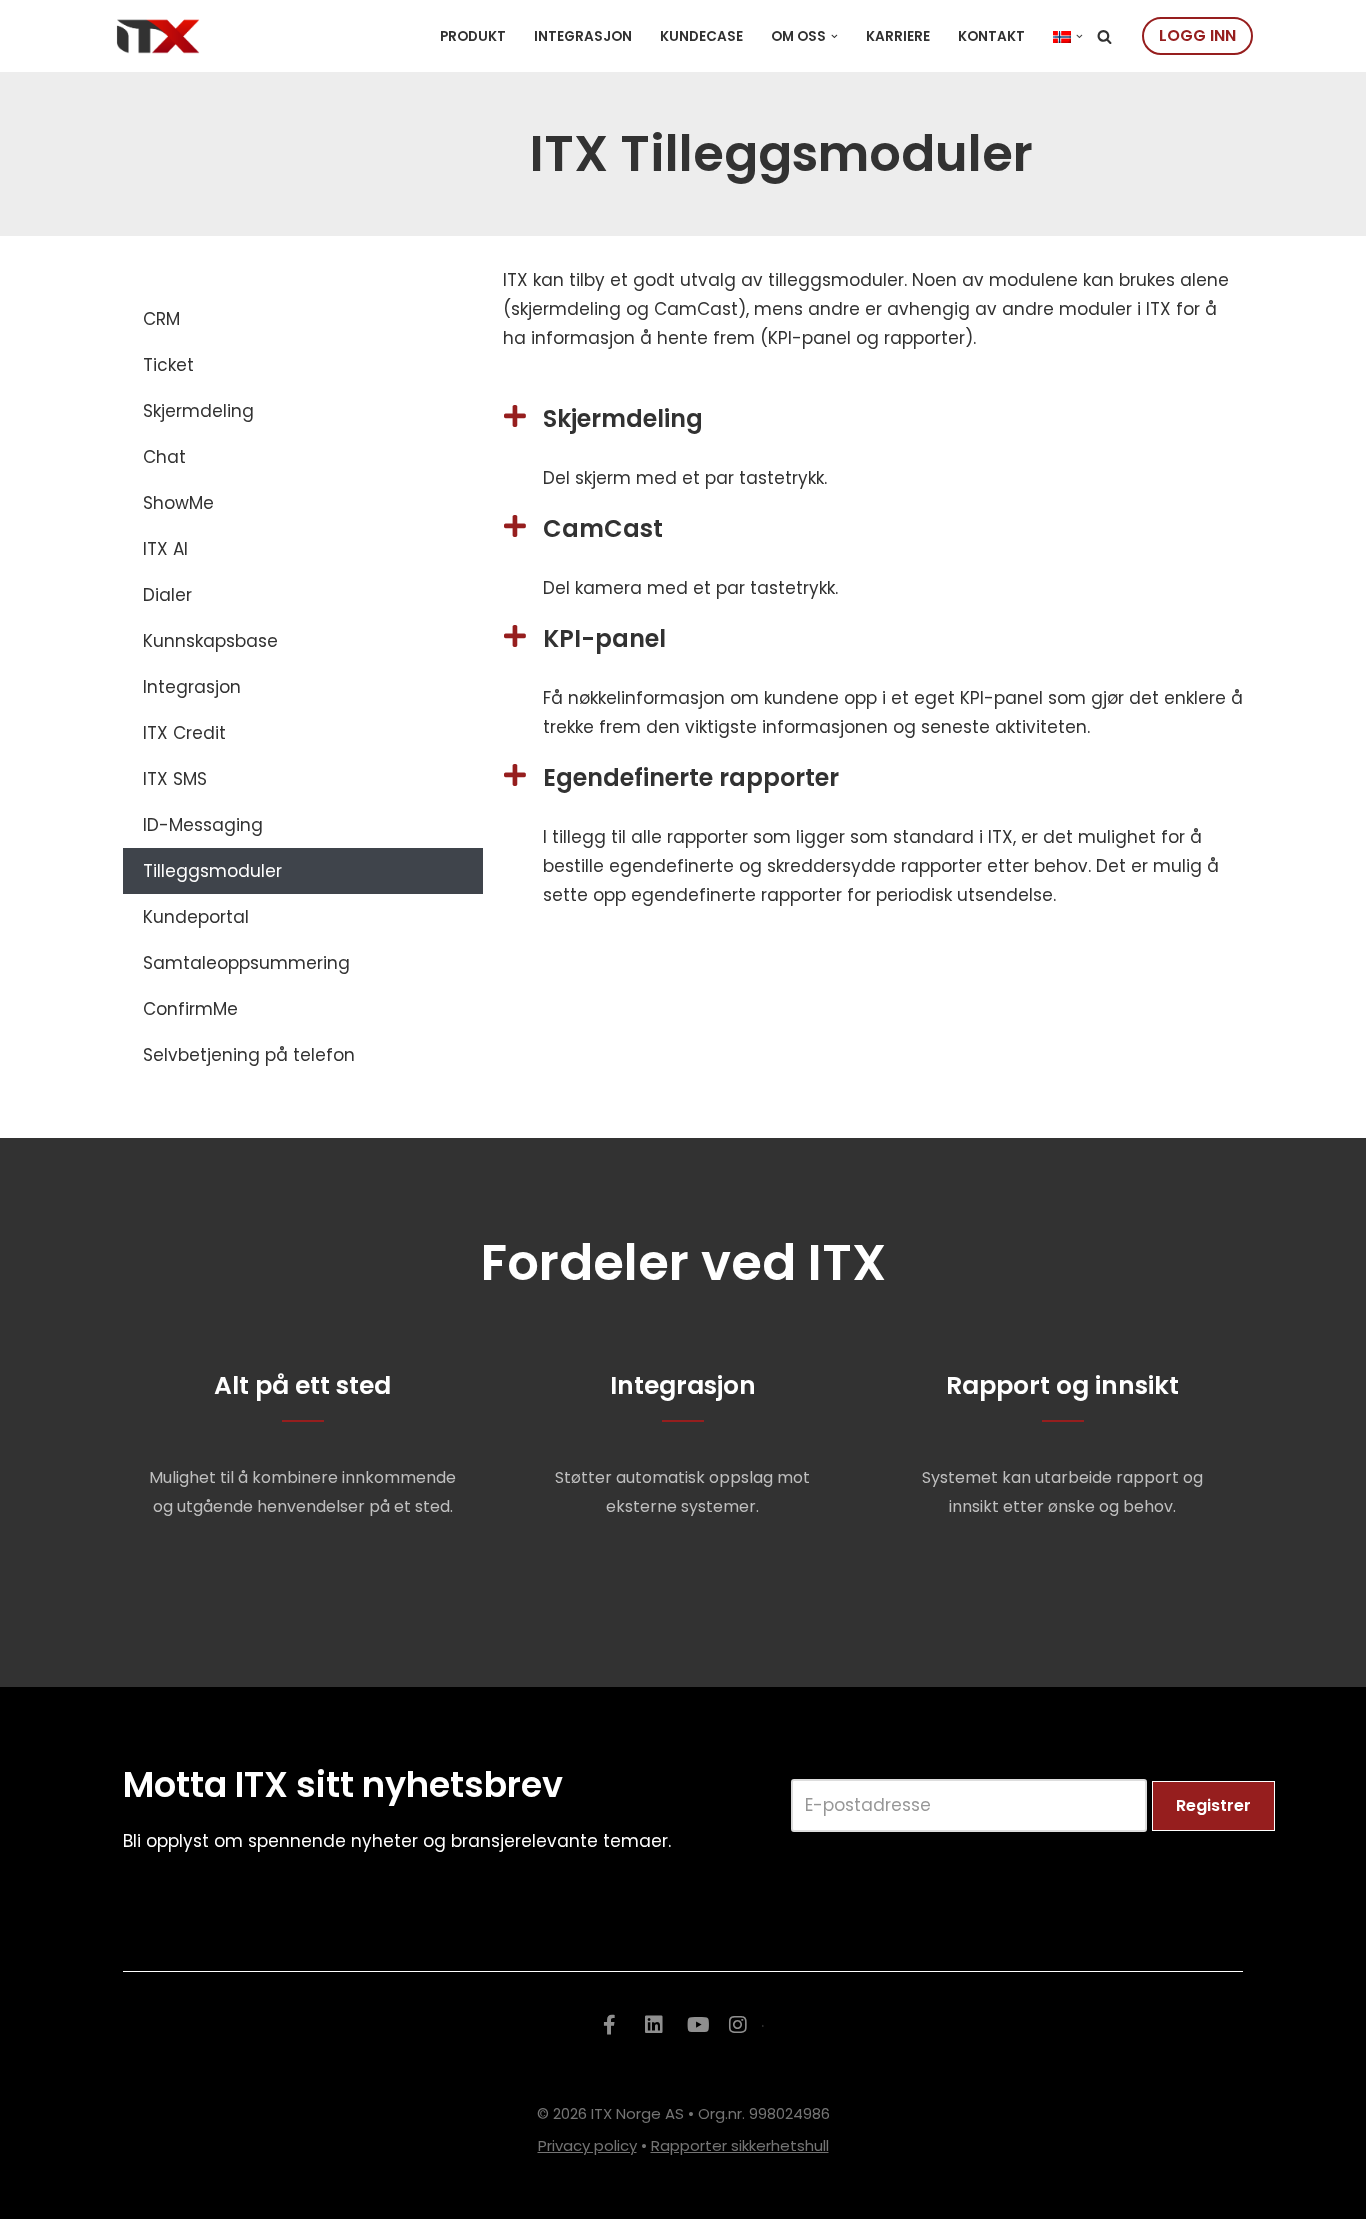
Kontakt (991, 36)
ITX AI (165, 549)
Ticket (168, 365)
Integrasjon (583, 36)
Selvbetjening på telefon (249, 1055)
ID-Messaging (203, 825)
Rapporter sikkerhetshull (740, 2145)
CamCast (603, 528)
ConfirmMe (190, 1009)
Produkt (473, 36)
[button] (834, 36)
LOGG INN (1197, 35)
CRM (161, 319)
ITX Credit (184, 733)
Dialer (167, 595)
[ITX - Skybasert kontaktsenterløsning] (158, 36)
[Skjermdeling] (515, 415)
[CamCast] (515, 525)
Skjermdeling (198, 411)
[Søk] (1104, 36)
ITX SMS (175, 779)
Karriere (898, 36)
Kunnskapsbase (210, 641)
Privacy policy (587, 2145)
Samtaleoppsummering (246, 963)
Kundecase (701, 36)
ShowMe (178, 503)
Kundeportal (196, 917)
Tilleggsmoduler (212, 871)
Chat (164, 457)
